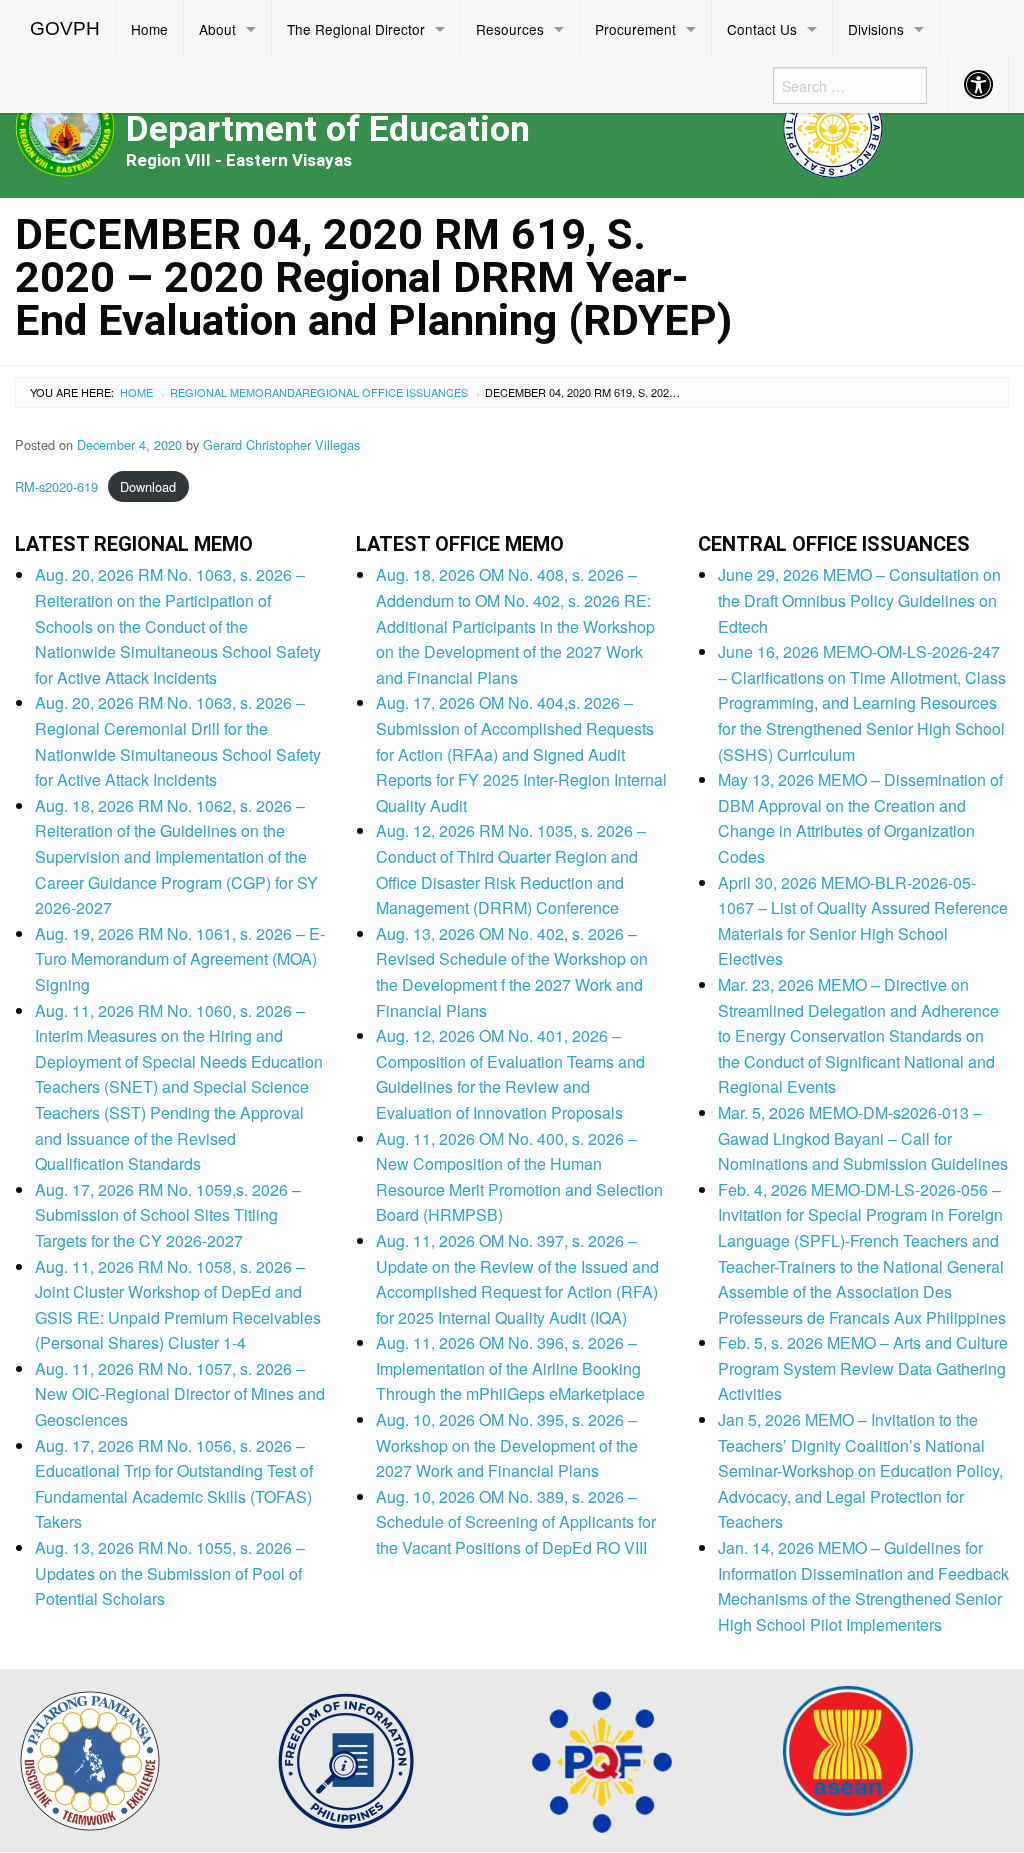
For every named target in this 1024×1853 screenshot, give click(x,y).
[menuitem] (65, 29)
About (217, 29)
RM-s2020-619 (56, 486)
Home (149, 29)
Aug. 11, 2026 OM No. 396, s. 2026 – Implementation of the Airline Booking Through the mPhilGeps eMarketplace (510, 1368)
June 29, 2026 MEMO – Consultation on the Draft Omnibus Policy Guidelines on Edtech (859, 600)
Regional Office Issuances (385, 392)
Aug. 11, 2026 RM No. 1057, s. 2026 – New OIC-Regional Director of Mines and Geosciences (180, 1394)
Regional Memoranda (236, 392)
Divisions (876, 29)
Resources (510, 29)
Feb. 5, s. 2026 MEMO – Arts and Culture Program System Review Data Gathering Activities (863, 1368)
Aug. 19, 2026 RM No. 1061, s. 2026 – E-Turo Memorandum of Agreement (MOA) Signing (180, 959)
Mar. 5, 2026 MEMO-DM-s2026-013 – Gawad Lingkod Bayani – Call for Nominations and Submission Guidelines (863, 1138)
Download (148, 486)
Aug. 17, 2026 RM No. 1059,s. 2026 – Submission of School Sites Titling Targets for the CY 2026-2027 (168, 1215)
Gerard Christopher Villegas (281, 444)
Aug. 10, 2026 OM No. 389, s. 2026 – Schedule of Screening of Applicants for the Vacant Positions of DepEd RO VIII (516, 1522)
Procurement (635, 29)
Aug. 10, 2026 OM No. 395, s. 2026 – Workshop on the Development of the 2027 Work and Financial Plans (507, 1445)
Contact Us (762, 29)
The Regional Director (356, 29)
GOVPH (65, 28)
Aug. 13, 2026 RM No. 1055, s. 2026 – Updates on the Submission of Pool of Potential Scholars (170, 1573)
